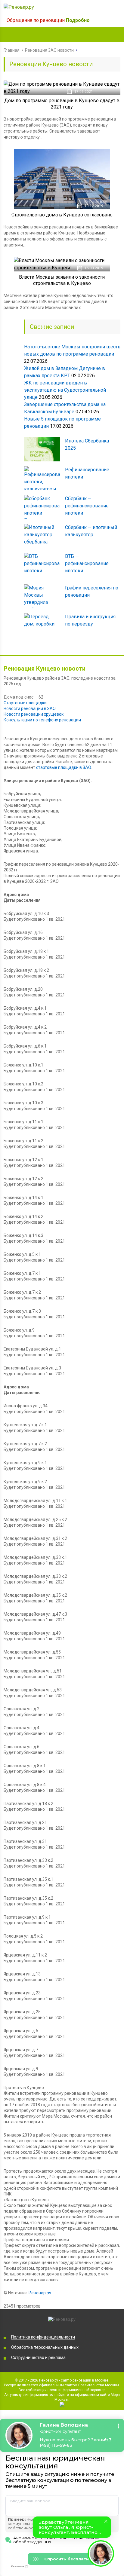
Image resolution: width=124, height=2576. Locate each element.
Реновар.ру (40, 2293)
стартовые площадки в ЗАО (64, 767)
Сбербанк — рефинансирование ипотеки (87, 506)
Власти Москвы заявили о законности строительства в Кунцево (62, 280)
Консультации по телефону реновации (42, 720)
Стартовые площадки (25, 703)
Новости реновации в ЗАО (30, 708)
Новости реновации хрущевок (34, 714)
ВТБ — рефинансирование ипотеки (87, 563)
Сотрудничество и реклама (38, 2357)
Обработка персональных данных (45, 2347)
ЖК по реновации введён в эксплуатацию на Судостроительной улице (65, 390)
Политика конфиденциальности (43, 2337)
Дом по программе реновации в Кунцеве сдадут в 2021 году (62, 104)
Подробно (78, 20)
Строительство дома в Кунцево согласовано (62, 215)
